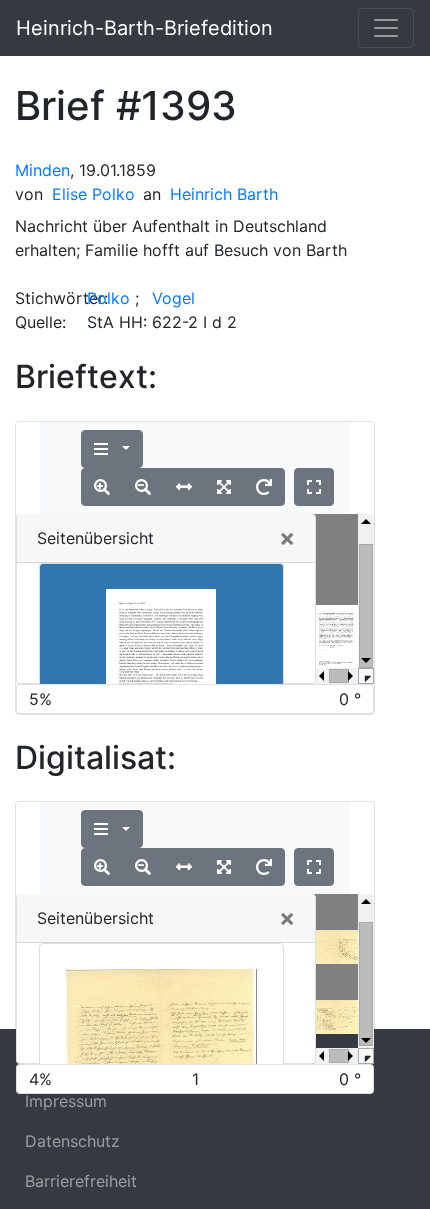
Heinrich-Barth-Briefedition (144, 28)
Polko (108, 298)
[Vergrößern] (102, 487)
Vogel (173, 298)
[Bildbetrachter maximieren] (314, 487)
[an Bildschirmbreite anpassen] (184, 487)
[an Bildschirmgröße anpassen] (224, 487)
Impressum (66, 1101)
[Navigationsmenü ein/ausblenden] (386, 28)
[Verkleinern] (143, 487)
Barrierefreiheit (81, 1181)
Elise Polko (93, 194)
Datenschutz (72, 1141)
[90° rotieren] (264, 487)
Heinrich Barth (224, 194)
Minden (42, 170)
